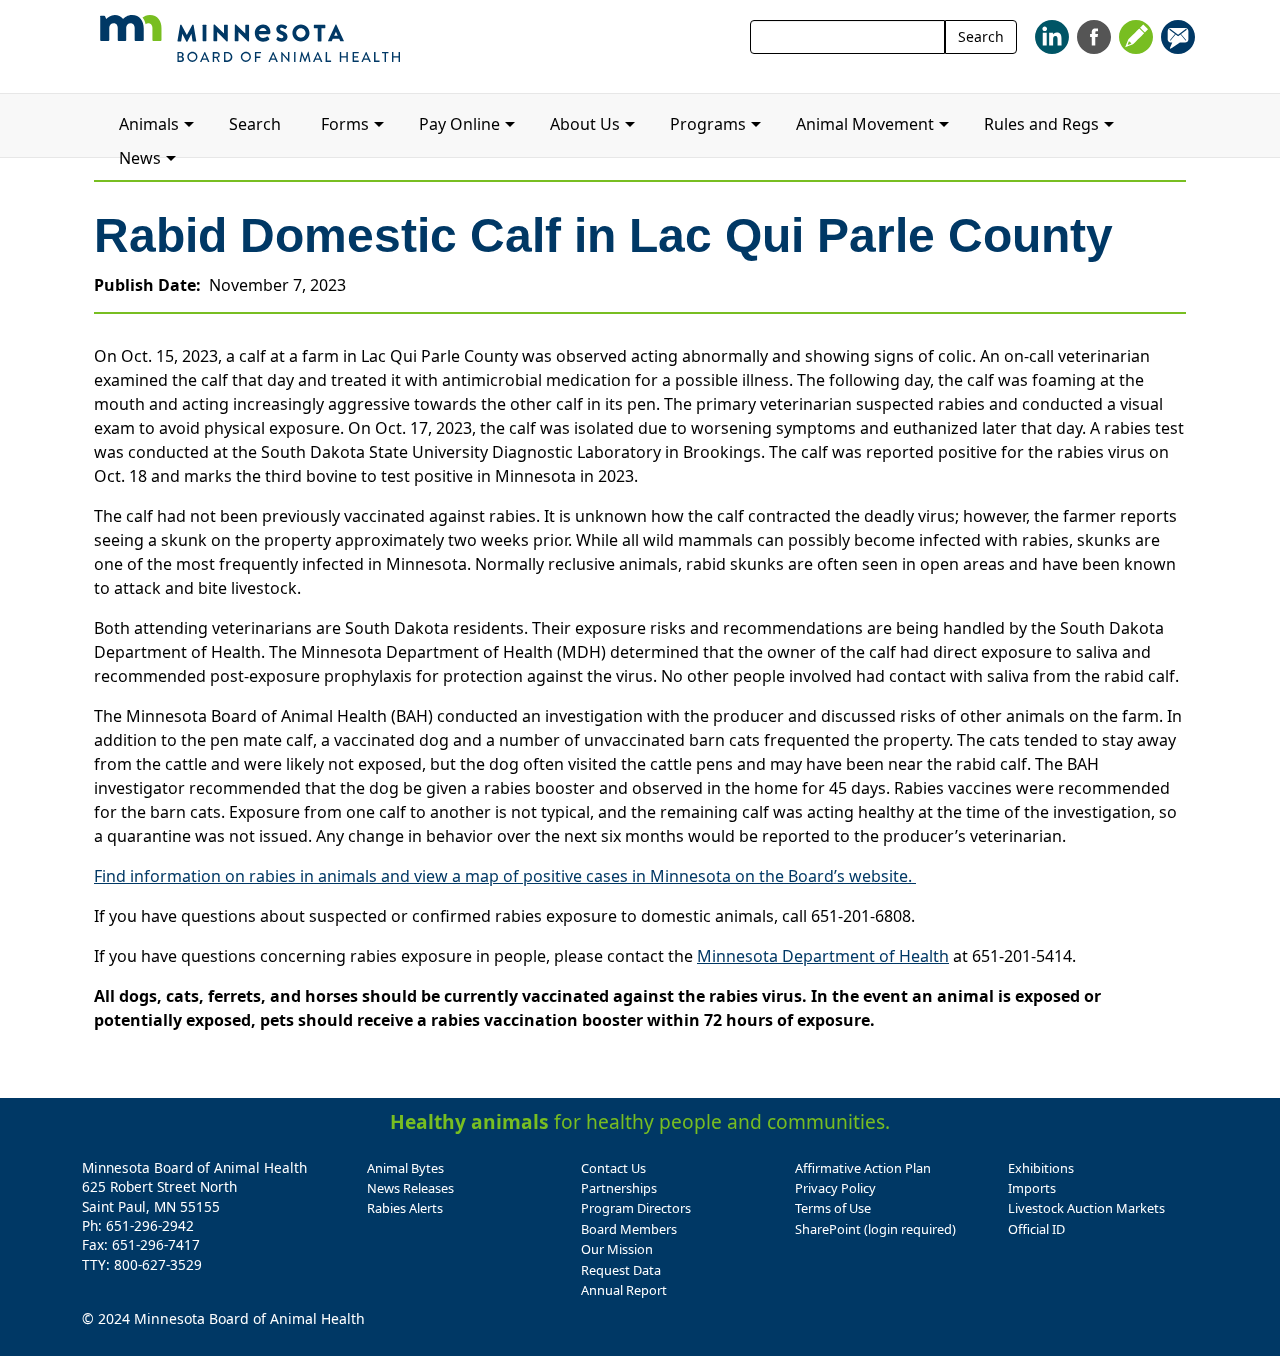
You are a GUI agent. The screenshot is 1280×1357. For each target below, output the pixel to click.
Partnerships (619, 1188)
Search (981, 36)
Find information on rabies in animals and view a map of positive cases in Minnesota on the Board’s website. (505, 876)
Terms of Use (833, 1208)
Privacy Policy (835, 1188)
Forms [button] (345, 124)
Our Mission (617, 1249)
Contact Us (613, 1168)
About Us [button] (585, 124)
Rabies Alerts (405, 1208)
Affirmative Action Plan (863, 1168)
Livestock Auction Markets (1086, 1208)
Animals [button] (149, 124)
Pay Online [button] (459, 124)
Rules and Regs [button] (1041, 124)
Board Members (629, 1229)
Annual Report (624, 1290)
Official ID (1036, 1229)
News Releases (410, 1188)
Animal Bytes (405, 1168)
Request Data (621, 1270)
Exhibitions (1041, 1168)
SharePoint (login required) (875, 1229)
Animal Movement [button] (865, 124)
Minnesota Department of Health (823, 956)
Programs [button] (708, 124)
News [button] (140, 158)
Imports (1032, 1188)
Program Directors (636, 1208)
